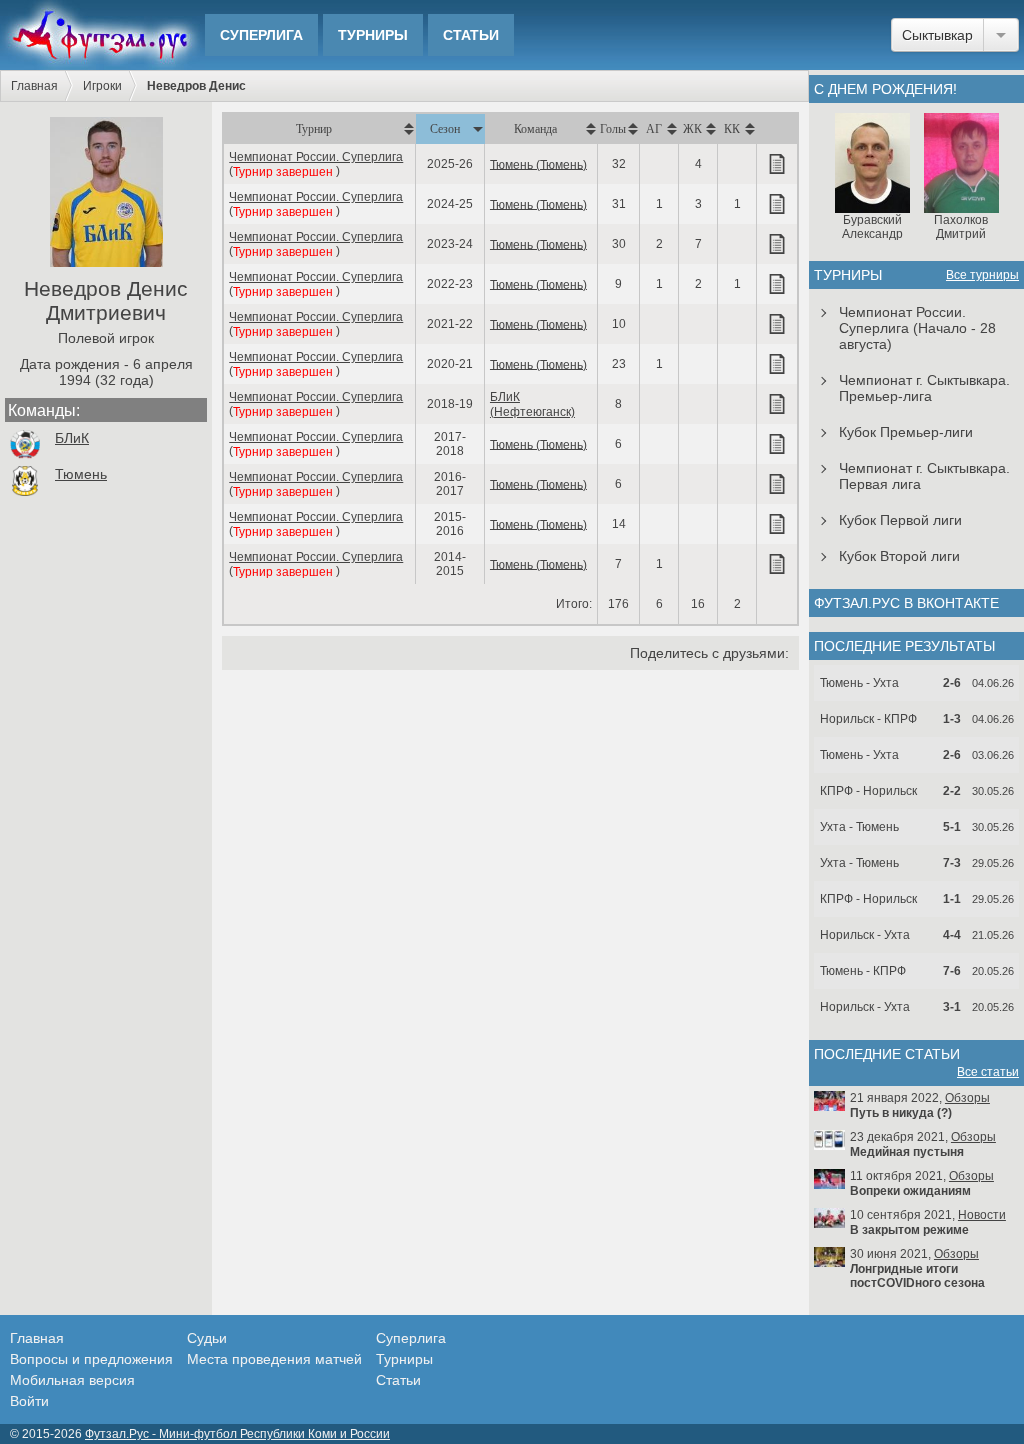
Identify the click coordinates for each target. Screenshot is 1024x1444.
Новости (982, 1215)
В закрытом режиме (909, 1230)
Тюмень (81, 474)
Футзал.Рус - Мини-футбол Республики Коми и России (237, 1434)
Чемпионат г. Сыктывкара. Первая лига (924, 476)
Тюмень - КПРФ (863, 971)
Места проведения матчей (274, 1359)
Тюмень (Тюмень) (538, 164)
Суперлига (261, 35)
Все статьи (988, 1072)
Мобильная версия (72, 1380)
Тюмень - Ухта (859, 683)
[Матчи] (777, 164)
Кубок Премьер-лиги (906, 432)
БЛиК (72, 438)
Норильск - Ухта (865, 935)
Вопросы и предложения (91, 1359)
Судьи (207, 1338)
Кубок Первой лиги (900, 520)
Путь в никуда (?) (901, 1113)
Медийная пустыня (907, 1152)
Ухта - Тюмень (859, 827)
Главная (34, 86)
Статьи (471, 35)
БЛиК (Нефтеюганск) (532, 404)
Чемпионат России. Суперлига (316, 157)
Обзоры (967, 1098)
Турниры (373, 35)
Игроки (102, 86)
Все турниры (982, 275)
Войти (29, 1401)
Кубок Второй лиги (899, 556)
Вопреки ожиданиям (910, 1191)
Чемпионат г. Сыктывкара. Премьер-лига (924, 388)
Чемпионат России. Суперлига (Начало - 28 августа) (917, 328)
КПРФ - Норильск (868, 791)
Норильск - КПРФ (868, 719)
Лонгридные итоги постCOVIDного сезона (917, 1276)
